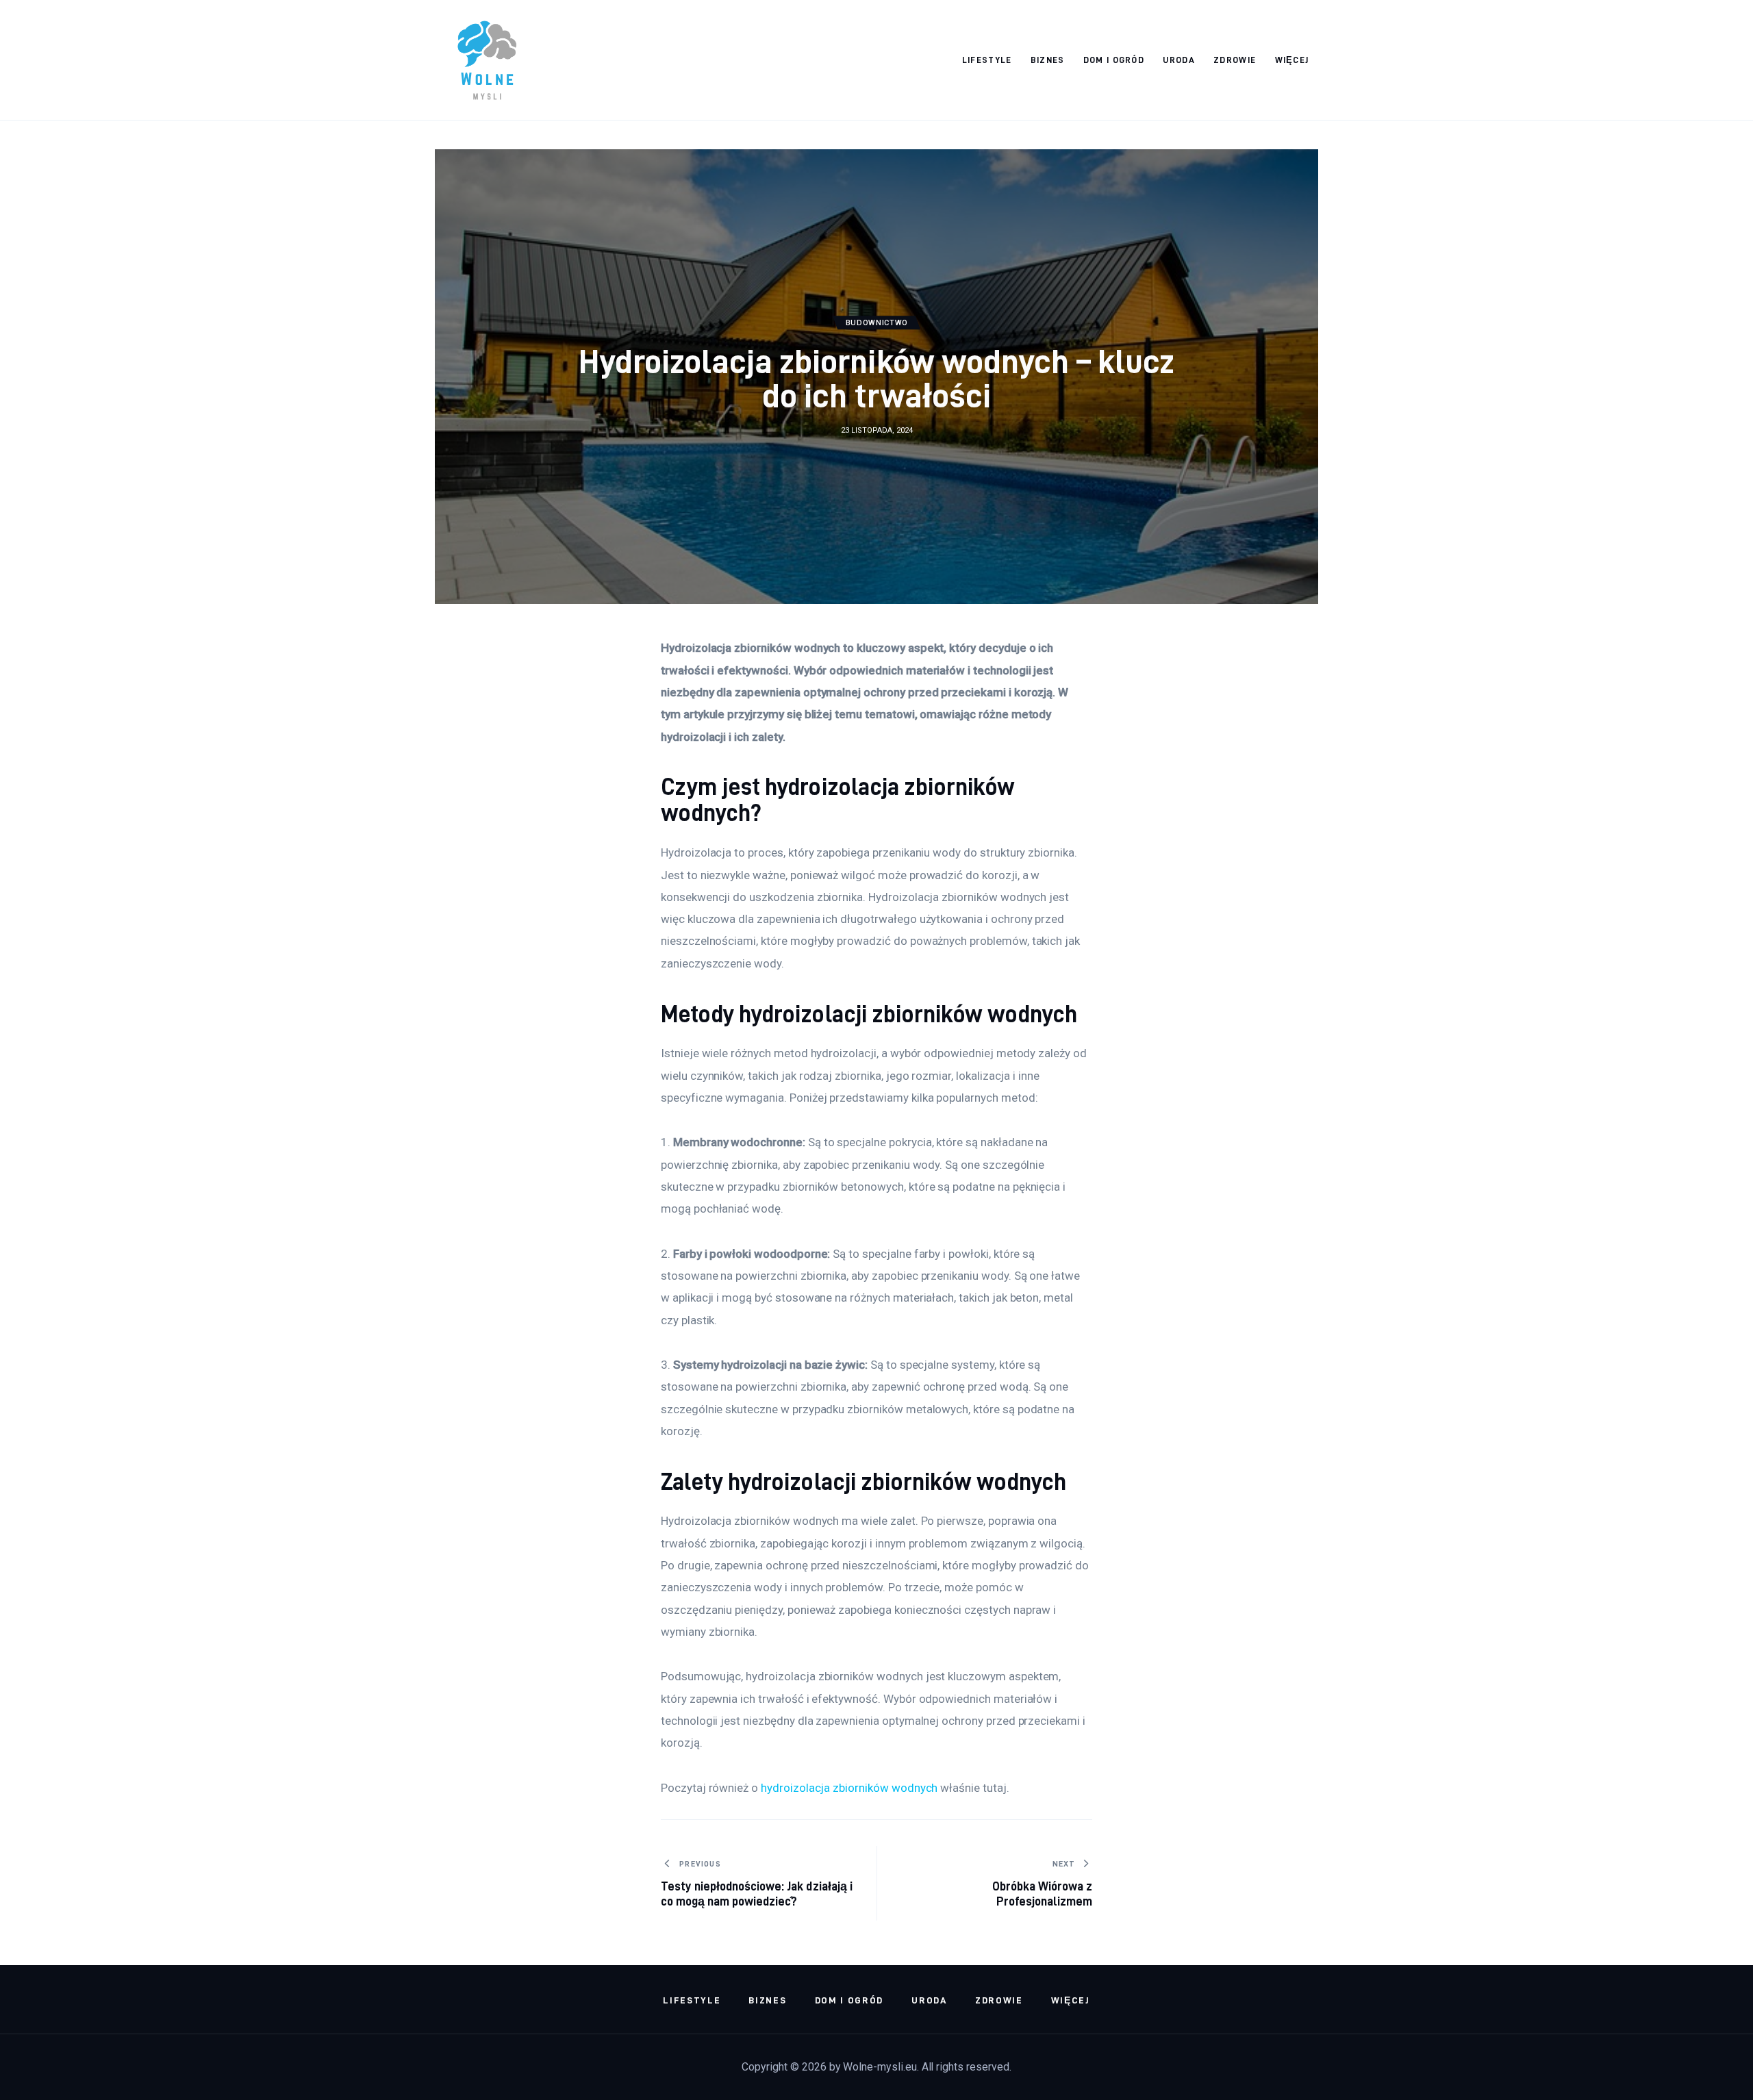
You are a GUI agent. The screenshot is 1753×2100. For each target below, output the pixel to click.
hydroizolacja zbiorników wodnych (849, 1788)
